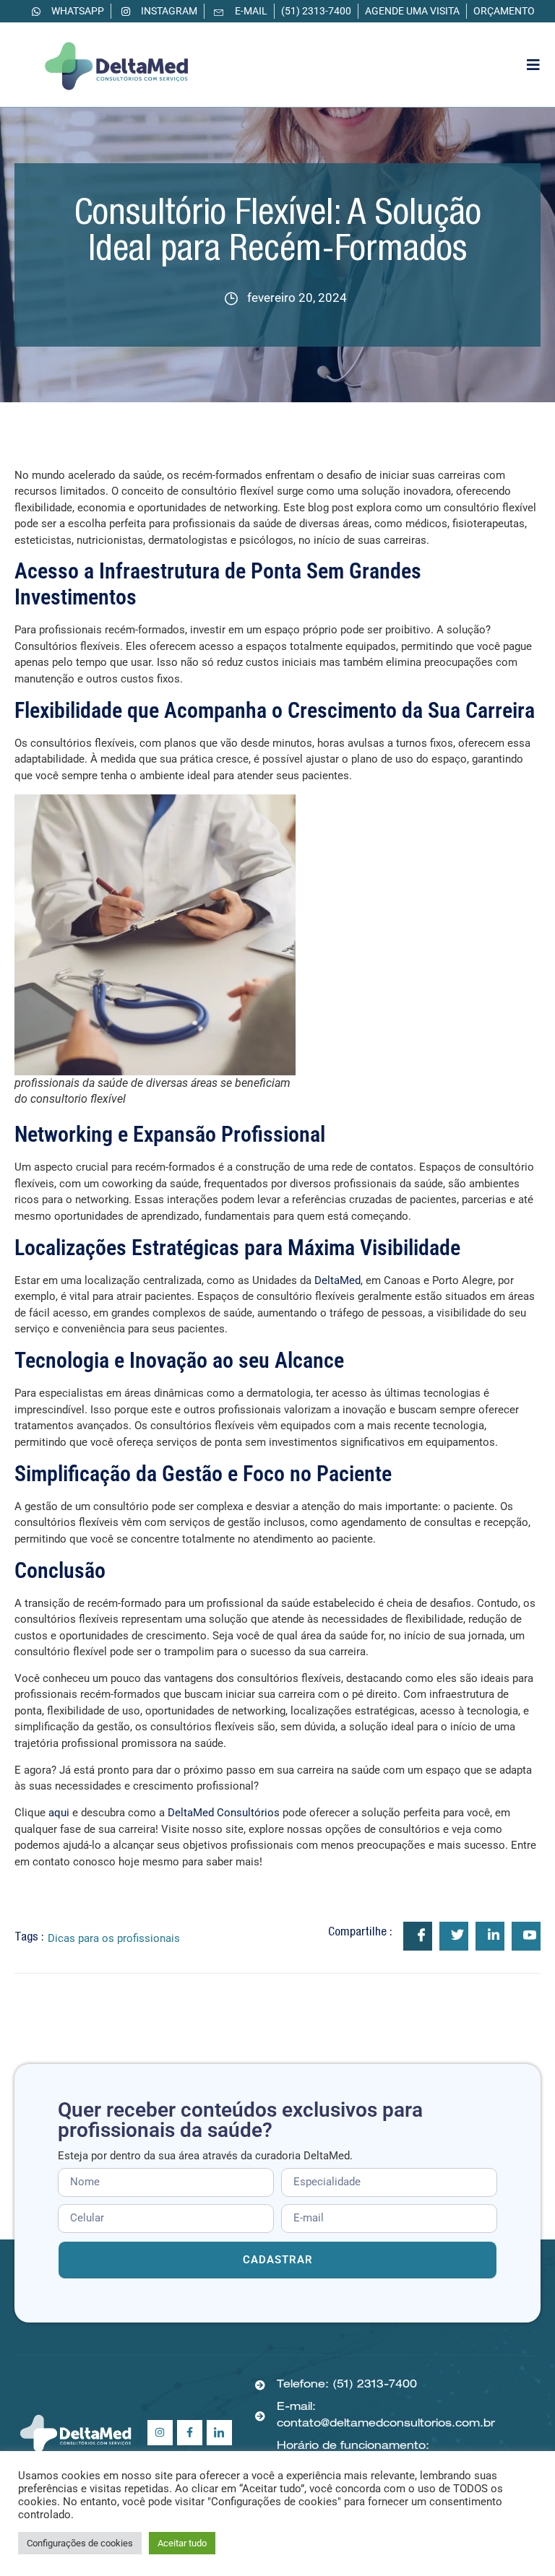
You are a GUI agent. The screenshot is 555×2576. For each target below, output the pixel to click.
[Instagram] (160, 2433)
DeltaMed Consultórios (224, 1813)
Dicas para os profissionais (114, 1938)
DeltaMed (337, 1280)
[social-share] (418, 1936)
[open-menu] (534, 65)
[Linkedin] (219, 2433)
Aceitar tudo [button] (182, 2543)
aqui (59, 1813)
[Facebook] (190, 2433)
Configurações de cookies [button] (80, 2543)
